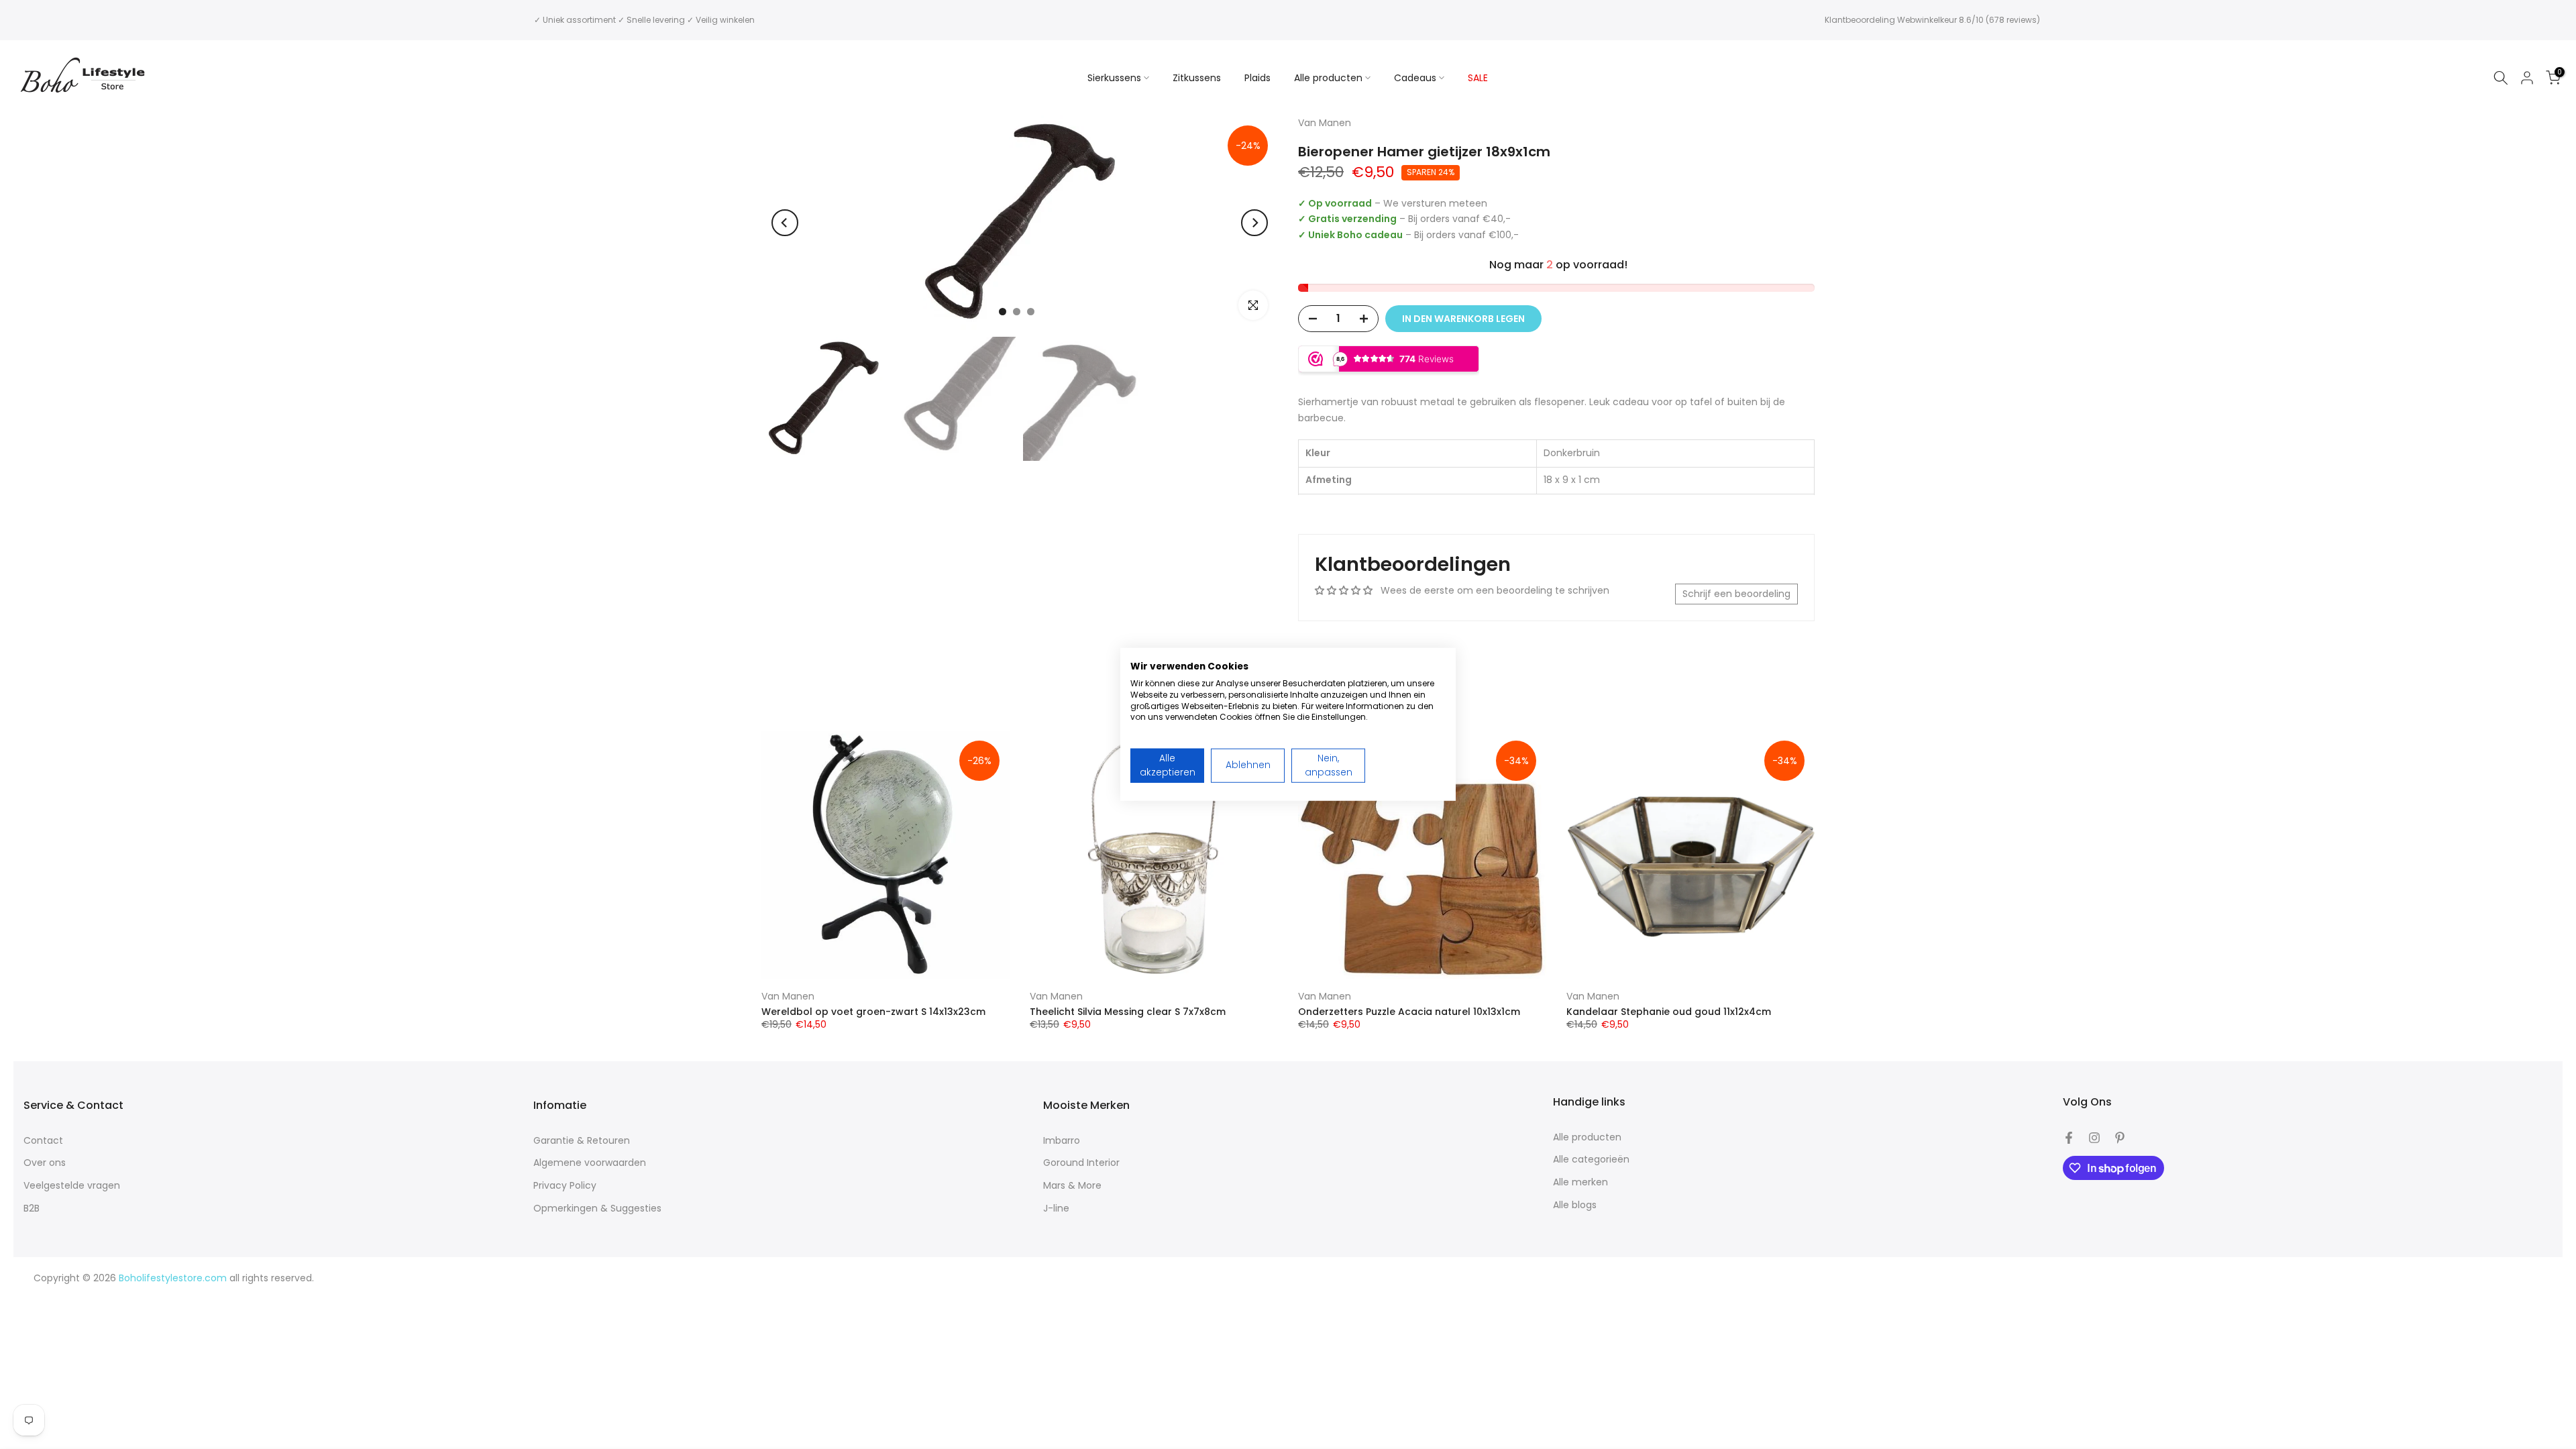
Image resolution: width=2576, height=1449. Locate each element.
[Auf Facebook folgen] (2069, 1138)
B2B (32, 1209)
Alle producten (1328, 78)
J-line (1056, 1209)
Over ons (45, 1163)
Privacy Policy (565, 1186)
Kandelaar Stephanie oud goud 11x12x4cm (1669, 1012)
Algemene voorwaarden (590, 1163)
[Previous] (785, 223)
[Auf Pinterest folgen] (2120, 1138)
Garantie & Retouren (582, 1141)
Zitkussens (1197, 78)
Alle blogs (1575, 1205)
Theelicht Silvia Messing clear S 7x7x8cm (1128, 1012)
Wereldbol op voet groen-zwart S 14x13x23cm (873, 1012)
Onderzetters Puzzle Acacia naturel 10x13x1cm (1409, 1012)
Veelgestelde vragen (72, 1186)
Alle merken (1580, 1182)
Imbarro (1062, 1141)
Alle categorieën (1591, 1160)
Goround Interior (1081, 1163)
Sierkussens (1114, 78)
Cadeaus (1415, 78)
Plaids (1257, 78)
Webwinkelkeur (1927, 20)
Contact (43, 1141)
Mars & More (1072, 1186)
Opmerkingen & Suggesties (597, 1209)
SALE (1478, 78)
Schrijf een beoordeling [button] (1736, 594)
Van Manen (788, 996)
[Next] (1254, 223)
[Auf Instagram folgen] (2094, 1138)
